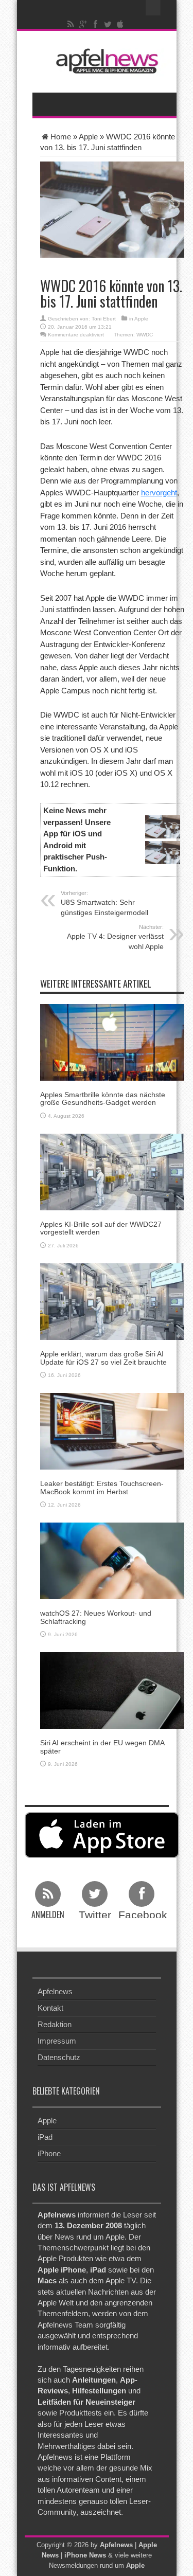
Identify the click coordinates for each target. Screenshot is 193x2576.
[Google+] (83, 24)
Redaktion (55, 2024)
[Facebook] (95, 24)
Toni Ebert (104, 319)
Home (61, 137)
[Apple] (120, 24)
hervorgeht (159, 493)
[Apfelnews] (104, 61)
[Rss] (71, 24)
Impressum (57, 2041)
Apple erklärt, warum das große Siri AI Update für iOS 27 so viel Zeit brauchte (103, 1358)
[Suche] (153, 8)
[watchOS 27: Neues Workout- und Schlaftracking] (112, 1560)
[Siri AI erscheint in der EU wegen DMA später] (112, 1690)
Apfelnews (55, 1991)
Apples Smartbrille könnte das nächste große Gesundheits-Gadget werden (103, 1098)
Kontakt (50, 2008)
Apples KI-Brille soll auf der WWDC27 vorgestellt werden (101, 1228)
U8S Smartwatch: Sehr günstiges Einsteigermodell (104, 903)
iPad (45, 2137)
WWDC (145, 335)
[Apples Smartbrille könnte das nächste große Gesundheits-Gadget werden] (112, 1041)
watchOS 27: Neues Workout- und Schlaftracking (96, 1617)
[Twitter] (108, 24)
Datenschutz (59, 2057)
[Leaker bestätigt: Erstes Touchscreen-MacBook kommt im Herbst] (112, 1431)
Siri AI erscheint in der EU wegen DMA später (102, 1747)
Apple (88, 137)
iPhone (49, 2153)
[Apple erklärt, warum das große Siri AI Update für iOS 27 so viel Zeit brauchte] (112, 1301)
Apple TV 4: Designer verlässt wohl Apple (115, 937)
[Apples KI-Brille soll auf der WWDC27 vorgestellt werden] (112, 1171)
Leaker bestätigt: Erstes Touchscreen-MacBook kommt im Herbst (102, 1487)
